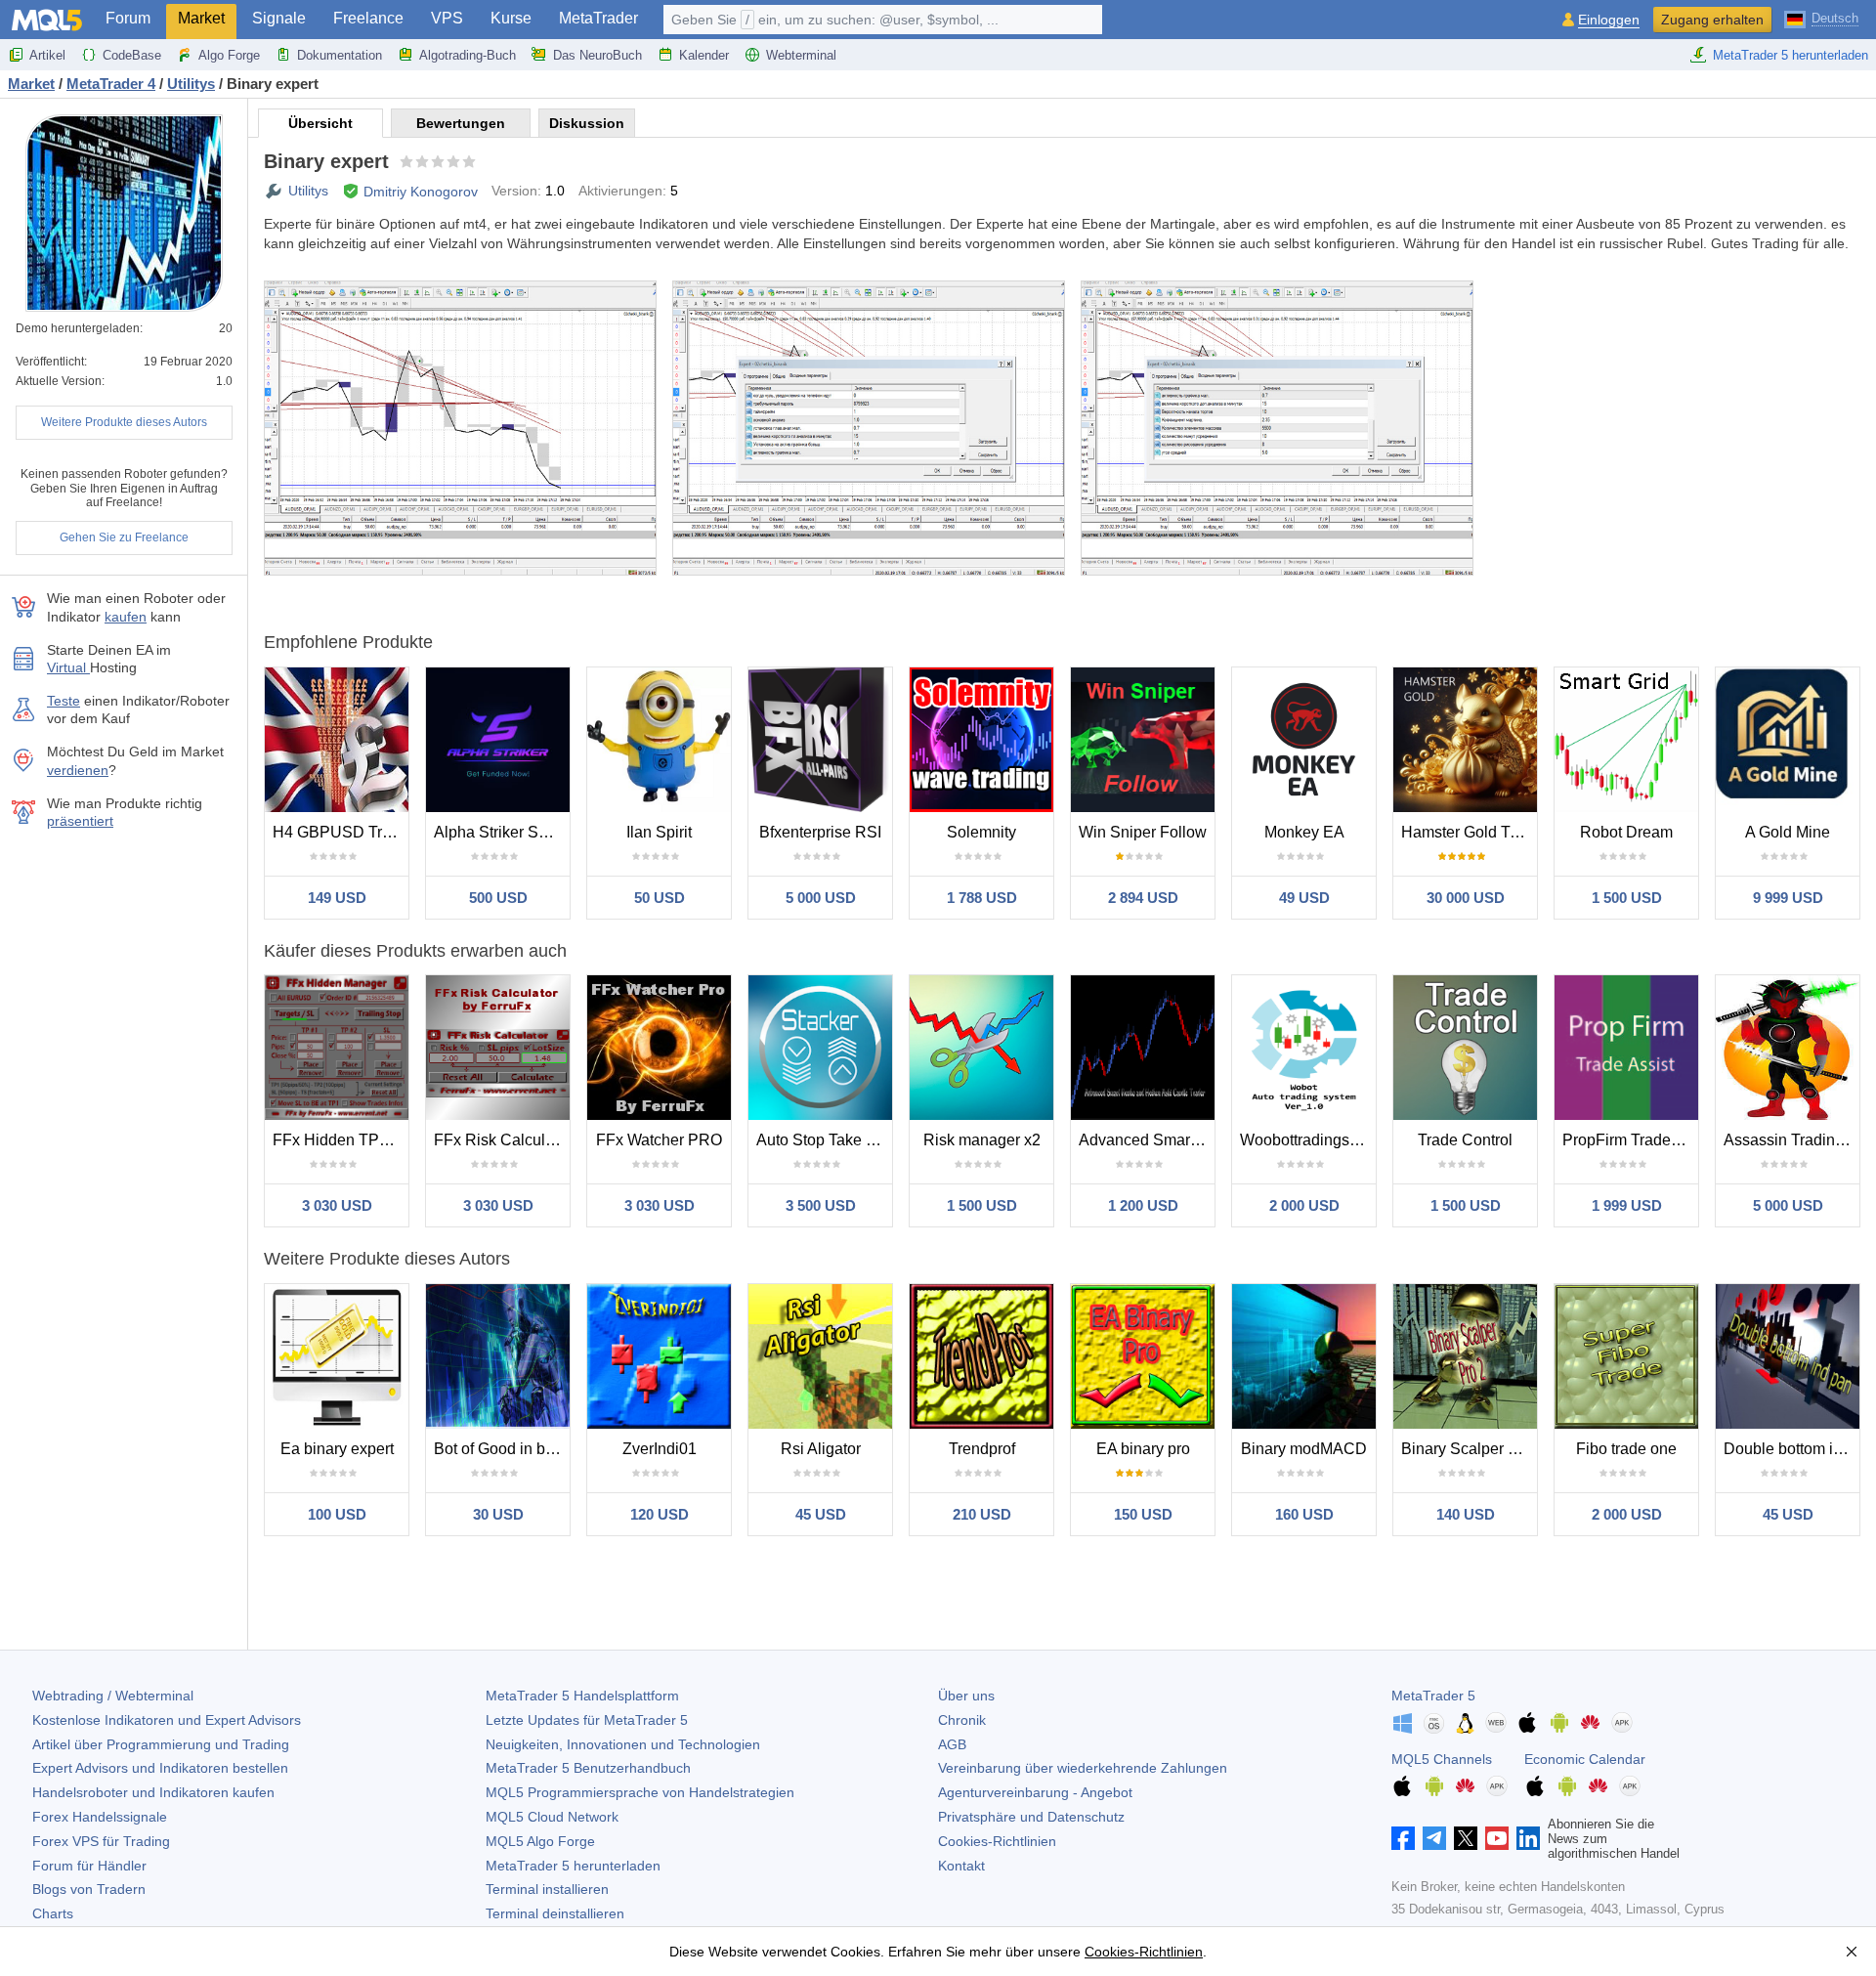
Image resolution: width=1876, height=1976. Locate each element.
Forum (128, 18)
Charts (53, 1913)
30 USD (498, 1514)
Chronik (962, 1720)
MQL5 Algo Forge (540, 1841)
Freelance (368, 18)
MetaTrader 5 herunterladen (1791, 55)
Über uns (966, 1696)
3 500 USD (821, 1205)
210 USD (982, 1514)
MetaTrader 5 (1433, 1696)
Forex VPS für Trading (101, 1841)
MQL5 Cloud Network (552, 1817)
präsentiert (80, 821)
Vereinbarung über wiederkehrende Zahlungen (1083, 1768)
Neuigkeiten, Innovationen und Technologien (623, 1744)
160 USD (1304, 1514)
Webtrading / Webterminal (113, 1696)
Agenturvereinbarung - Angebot (1035, 1792)
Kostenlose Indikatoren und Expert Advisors (167, 1720)
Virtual (68, 667)
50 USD (660, 898)
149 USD (337, 898)
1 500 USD (1627, 898)
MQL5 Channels (1442, 1759)
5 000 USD (821, 898)
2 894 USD (1143, 898)
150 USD (1143, 1514)
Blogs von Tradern (89, 1889)
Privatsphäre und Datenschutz (1031, 1817)
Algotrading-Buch (468, 55)
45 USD (821, 1514)
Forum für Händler (89, 1866)
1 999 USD (1627, 1205)
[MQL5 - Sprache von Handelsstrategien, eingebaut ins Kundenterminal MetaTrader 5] (47, 20)
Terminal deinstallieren (555, 1913)
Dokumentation (340, 55)
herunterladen (573, 1866)
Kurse (511, 18)
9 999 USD (1788, 898)
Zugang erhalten (1712, 20)
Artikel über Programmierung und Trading (161, 1744)
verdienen (78, 770)
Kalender (704, 55)
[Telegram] (1434, 1838)
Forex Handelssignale (100, 1817)
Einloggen (1609, 20)
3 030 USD (337, 1205)
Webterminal (801, 55)
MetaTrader (598, 18)
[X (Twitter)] (1466, 1838)
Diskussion (587, 123)
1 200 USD (1143, 1205)
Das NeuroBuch (597, 55)
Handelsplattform (582, 1696)
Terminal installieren (547, 1889)
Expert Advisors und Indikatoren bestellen (160, 1768)
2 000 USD (1304, 1205)
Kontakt (961, 1866)
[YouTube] (1497, 1838)
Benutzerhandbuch (588, 1768)
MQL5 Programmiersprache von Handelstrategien (640, 1792)
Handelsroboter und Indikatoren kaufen (153, 1792)
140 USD (1466, 1514)
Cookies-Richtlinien (997, 1841)
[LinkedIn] (1528, 1838)
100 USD (337, 1514)
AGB (952, 1744)
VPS (447, 18)
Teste (64, 701)
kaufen (126, 617)
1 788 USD (982, 898)
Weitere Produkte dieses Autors (124, 422)
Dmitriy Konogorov (421, 192)
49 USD (1304, 898)
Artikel (47, 55)
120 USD (660, 1514)
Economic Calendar (1585, 1759)
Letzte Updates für (587, 1720)
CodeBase (132, 55)
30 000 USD (1466, 898)
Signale (279, 18)
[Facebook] (1403, 1838)
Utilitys (308, 191)
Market (201, 18)
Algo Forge (229, 55)
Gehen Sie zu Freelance (124, 537)
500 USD (498, 898)
